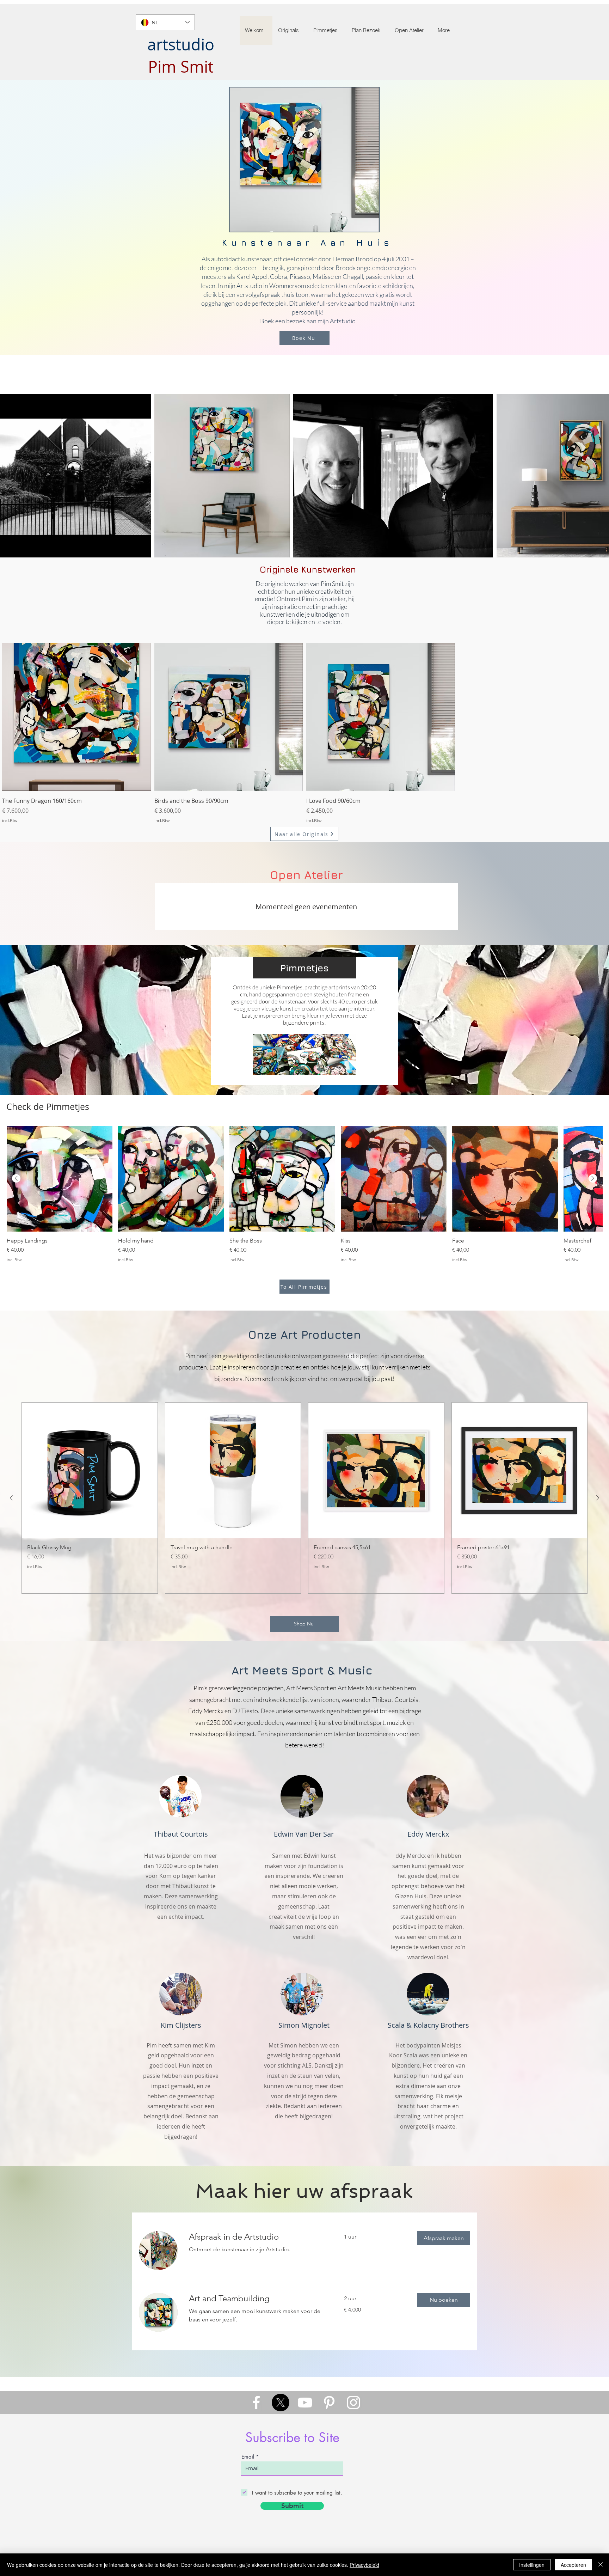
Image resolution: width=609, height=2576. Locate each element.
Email (248, 2457)
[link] (258, 2237)
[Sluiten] (601, 2565)
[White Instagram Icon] (353, 2403)
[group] (304, 1194)
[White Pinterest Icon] (329, 2403)
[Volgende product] (593, 1178)
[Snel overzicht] (76, 717)
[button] (444, 2238)
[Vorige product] (16, 1178)
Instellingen (532, 2565)
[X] (281, 2403)
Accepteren (573, 2565)
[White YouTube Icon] (305, 2403)
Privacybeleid (364, 2565)
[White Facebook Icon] (256, 2403)
